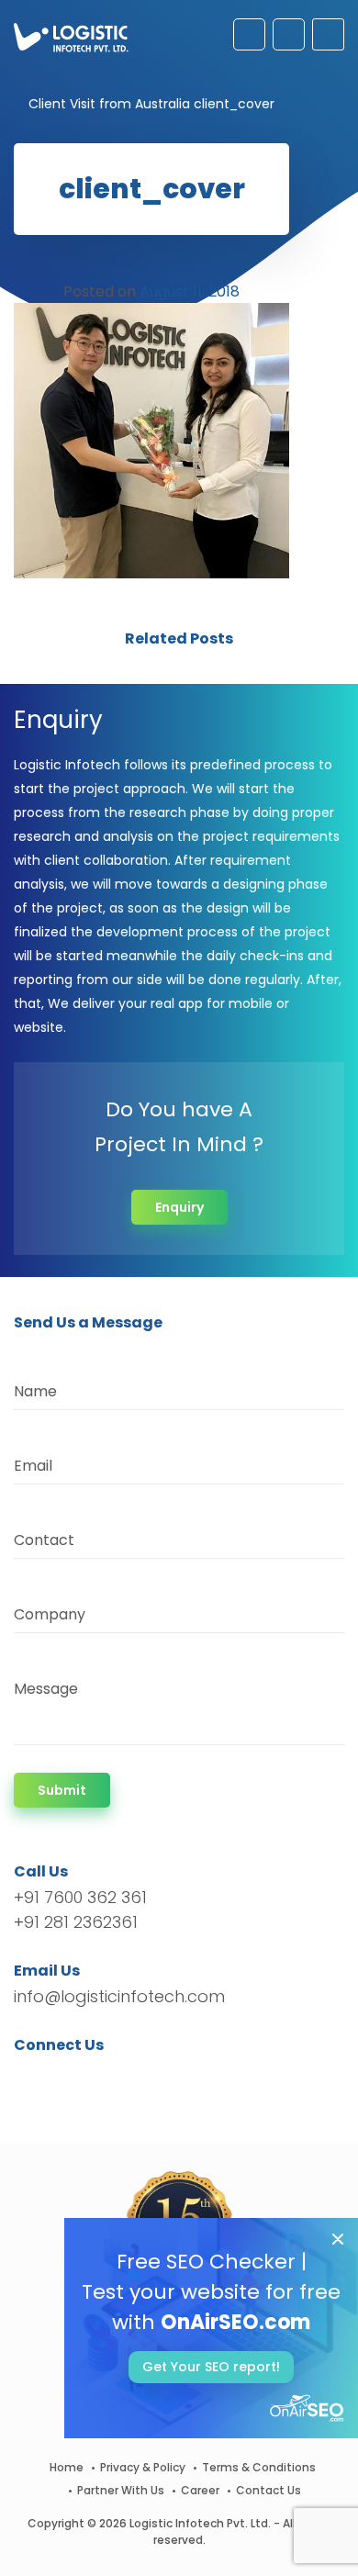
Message (46, 1689)
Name (35, 1391)
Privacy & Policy (143, 2467)
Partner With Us (121, 2490)
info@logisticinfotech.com (119, 1996)
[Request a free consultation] (249, 34)
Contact (44, 1540)
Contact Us (268, 2490)
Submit (62, 1790)
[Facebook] (33, 2078)
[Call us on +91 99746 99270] (289, 34)
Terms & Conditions (259, 2467)
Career (200, 2490)
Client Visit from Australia (109, 104)
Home (67, 2467)
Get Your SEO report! (211, 2367)
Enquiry (179, 1207)
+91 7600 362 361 (80, 1897)
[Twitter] (56, 2078)
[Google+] (85, 2078)
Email (33, 1466)
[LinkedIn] (114, 2078)
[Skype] (139, 2078)
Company (50, 1614)
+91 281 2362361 (76, 1922)
